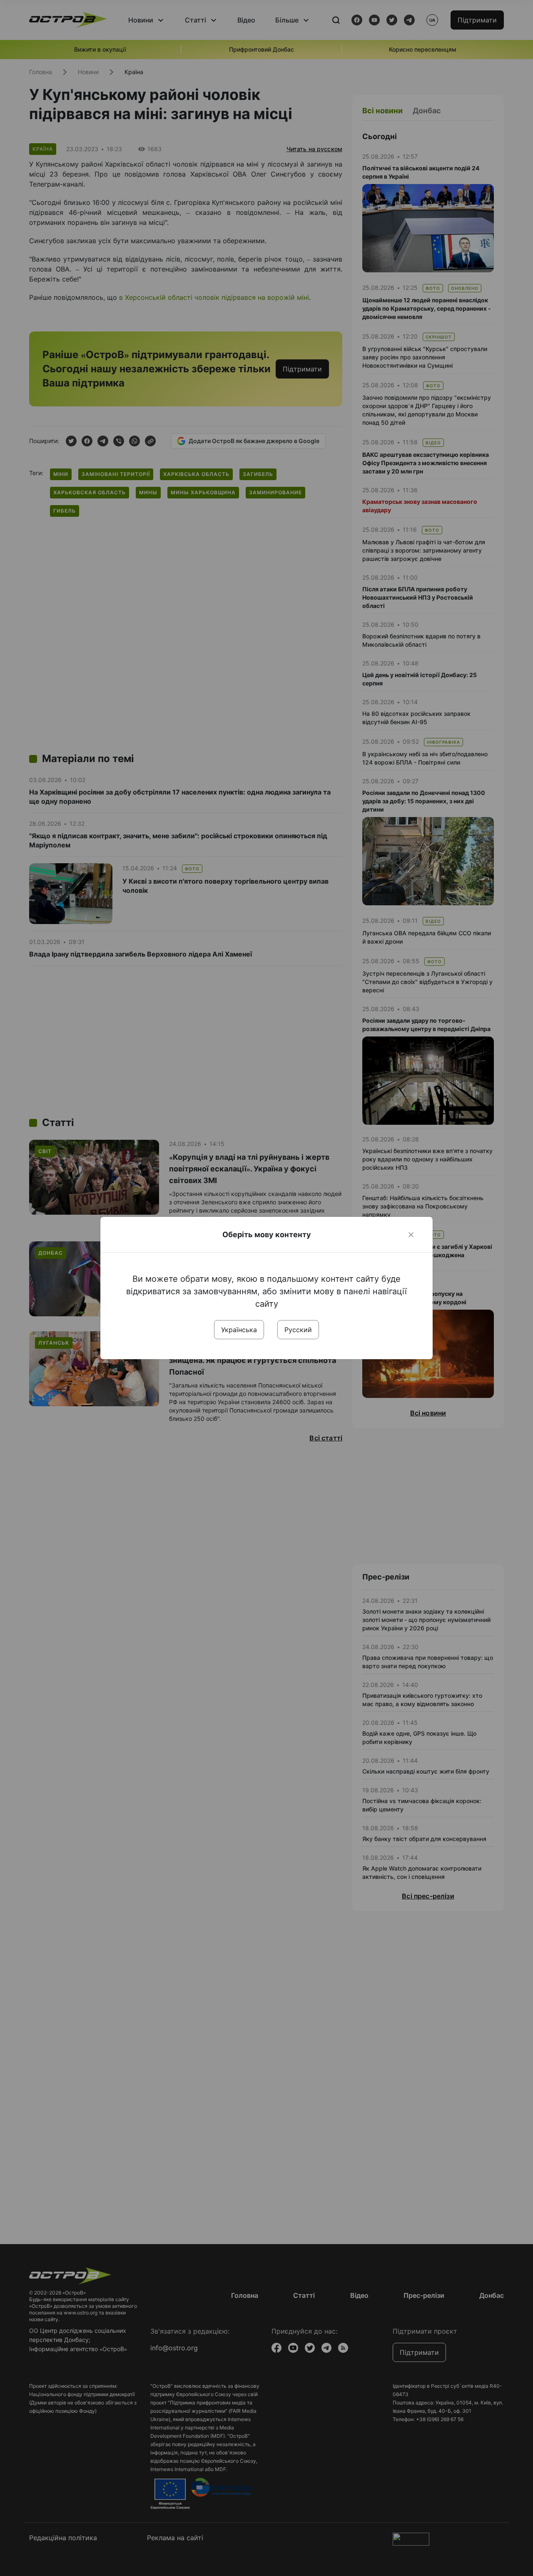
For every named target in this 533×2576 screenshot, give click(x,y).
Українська (239, 1330)
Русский (298, 1330)
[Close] (411, 1235)
